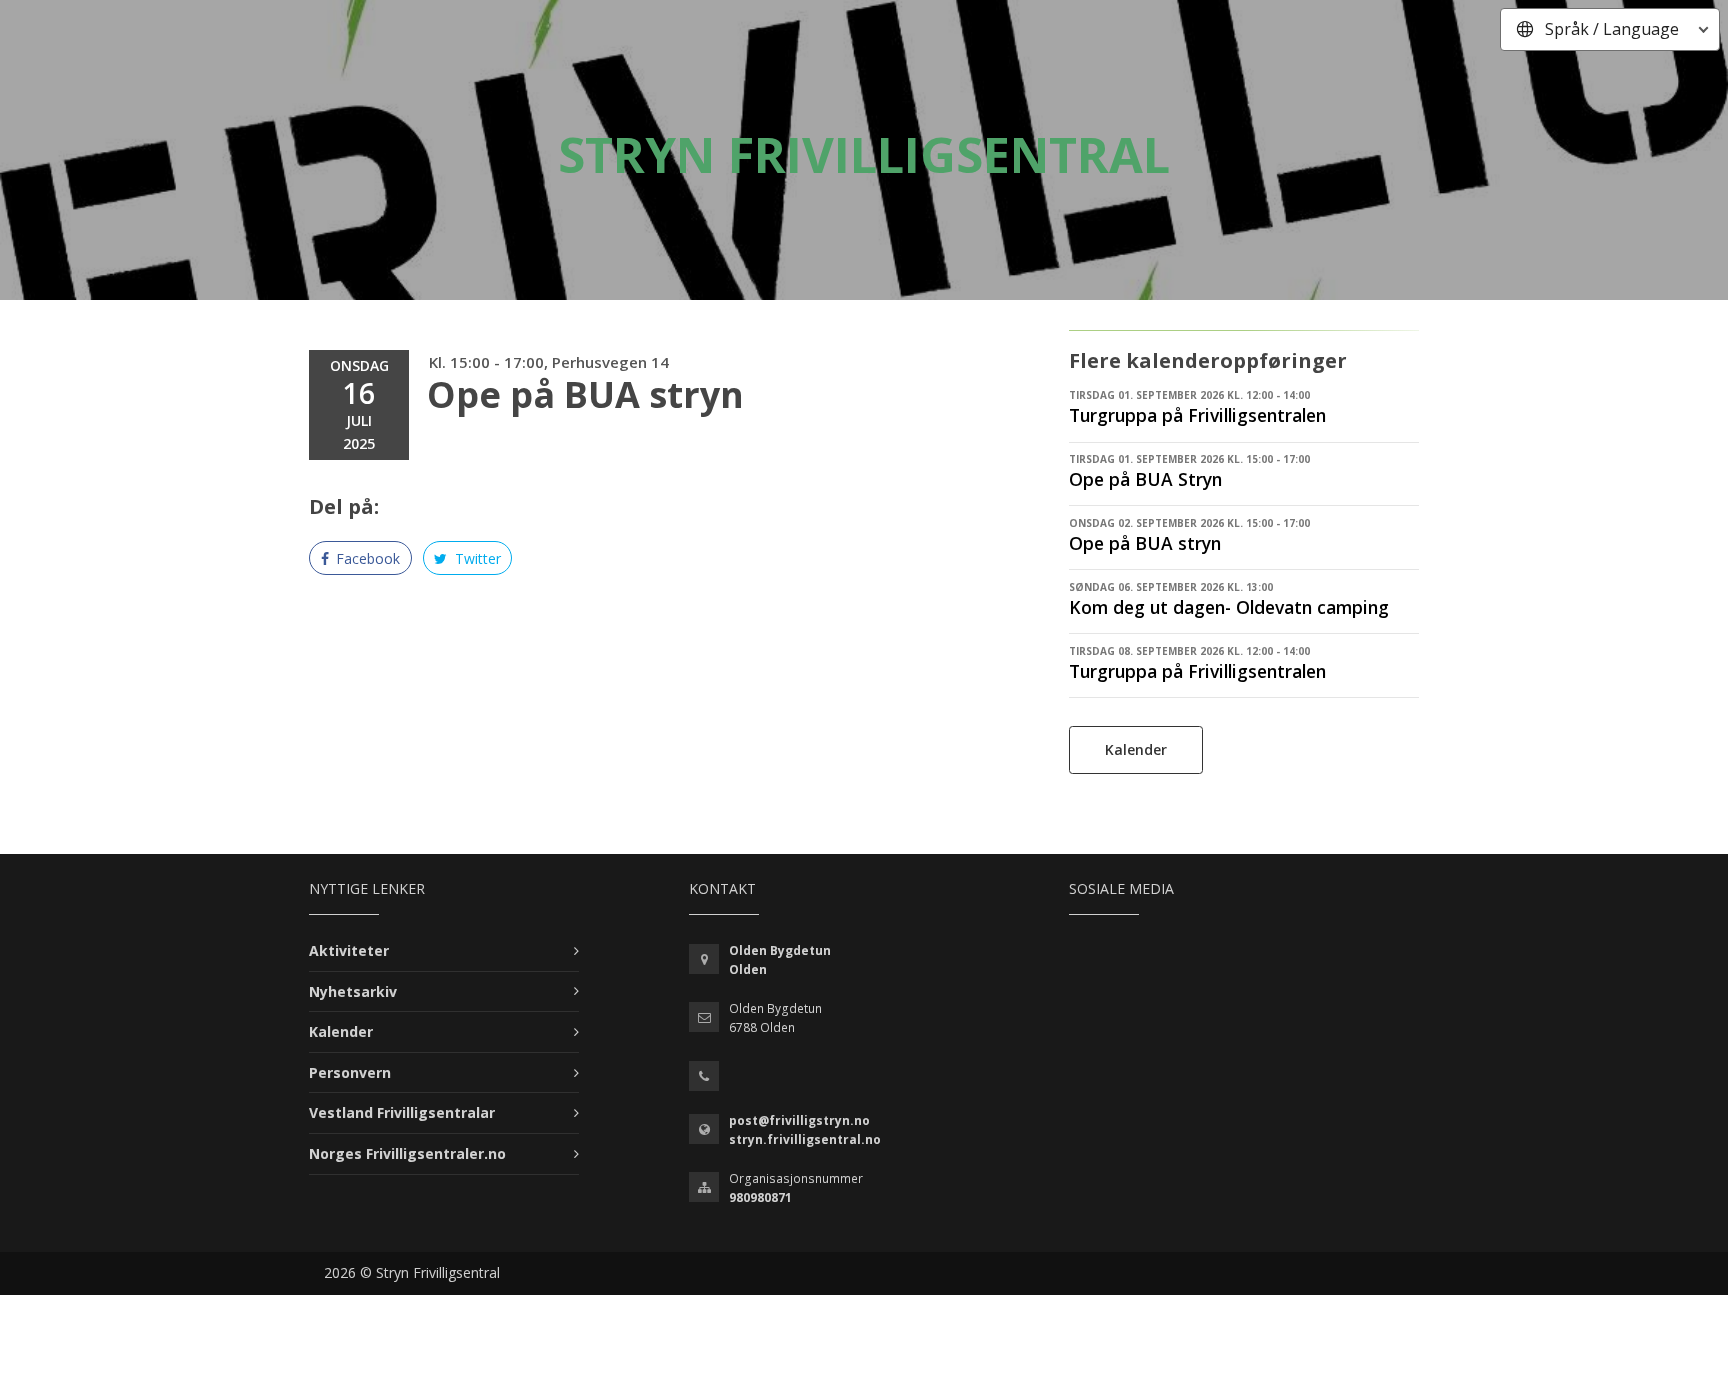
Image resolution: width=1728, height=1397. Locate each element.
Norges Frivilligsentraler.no (407, 1153)
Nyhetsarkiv (353, 991)
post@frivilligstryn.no (799, 1120)
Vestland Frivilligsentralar (402, 1112)
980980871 (760, 1197)
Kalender (1136, 749)
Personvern (350, 1072)
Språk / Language (1612, 29)
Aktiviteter (349, 950)
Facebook (366, 558)
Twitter (476, 558)
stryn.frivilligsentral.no (805, 1139)
